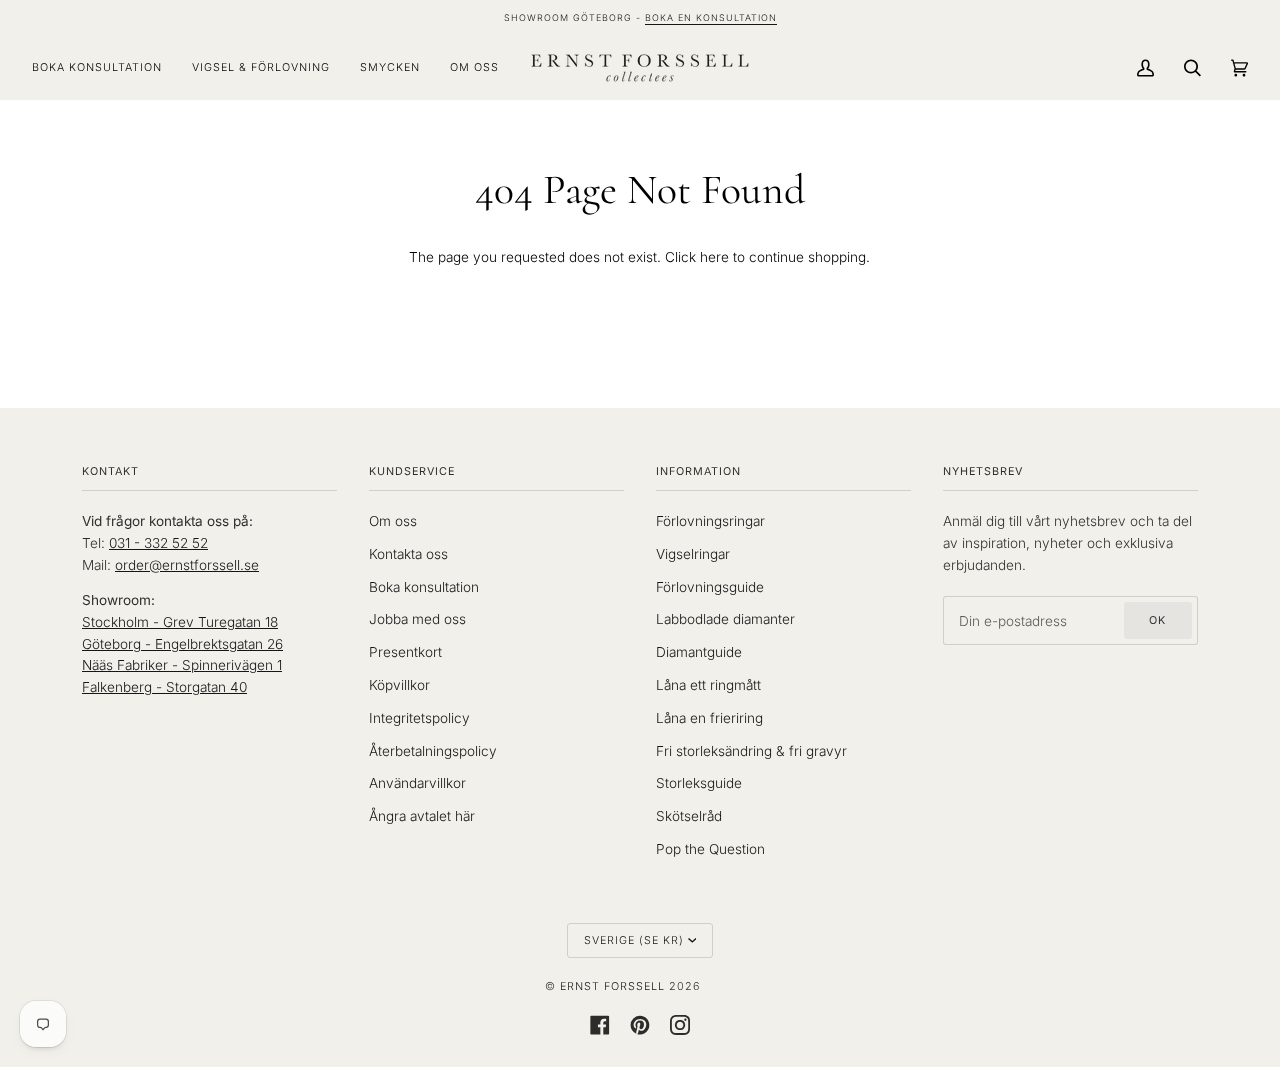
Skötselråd (689, 816)
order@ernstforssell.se (187, 565)
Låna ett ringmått (708, 685)
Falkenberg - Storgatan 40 (164, 687)
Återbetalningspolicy (433, 751)
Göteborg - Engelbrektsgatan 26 (182, 644)
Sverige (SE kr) (634, 940)
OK (1157, 620)
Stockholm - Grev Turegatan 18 (180, 622)
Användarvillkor (417, 783)
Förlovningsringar (710, 521)
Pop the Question (710, 849)
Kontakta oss (408, 554)
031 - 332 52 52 (158, 543)
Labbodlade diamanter (725, 619)
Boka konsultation (424, 587)
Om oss (393, 521)
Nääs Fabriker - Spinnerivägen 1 (182, 665)
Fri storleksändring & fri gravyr (751, 751)
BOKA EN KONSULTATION (711, 17)
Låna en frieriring (709, 718)
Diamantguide (699, 652)
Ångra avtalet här (422, 816)
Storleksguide (699, 783)
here (714, 257)
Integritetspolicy (419, 718)
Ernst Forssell (612, 986)
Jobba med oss (417, 619)
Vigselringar (693, 554)
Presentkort (405, 652)
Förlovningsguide (710, 587)
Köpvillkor (399, 685)
